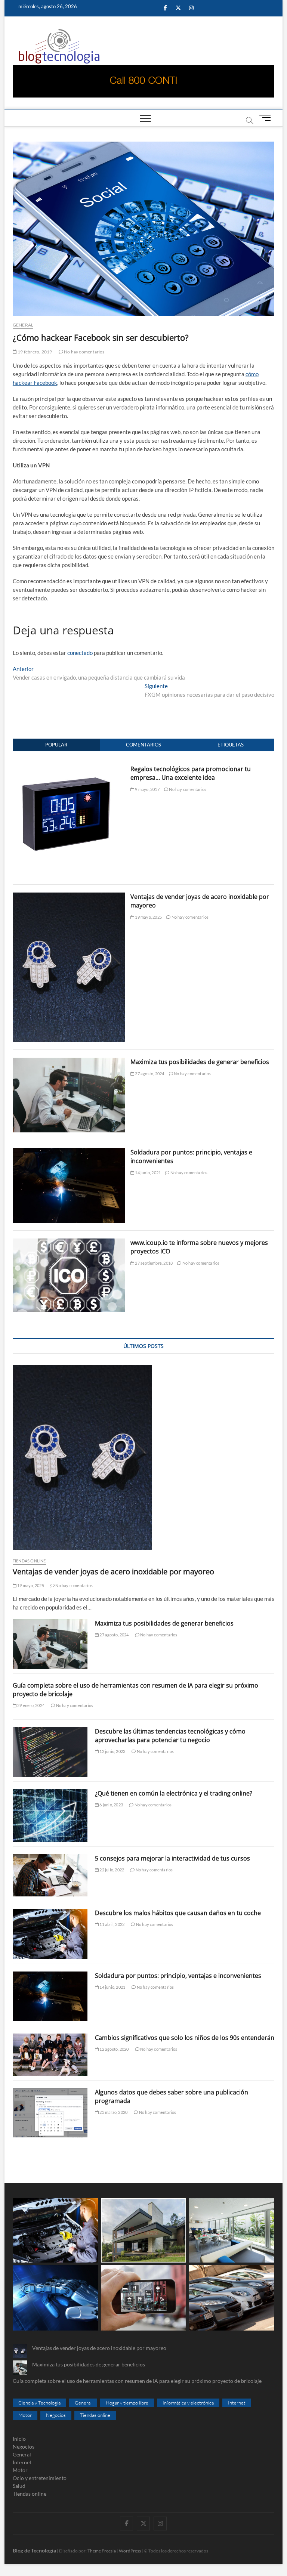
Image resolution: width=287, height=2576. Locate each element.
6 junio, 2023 (111, 1805)
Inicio (19, 2439)
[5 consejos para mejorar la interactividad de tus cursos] (50, 1875)
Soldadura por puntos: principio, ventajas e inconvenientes (178, 1976)
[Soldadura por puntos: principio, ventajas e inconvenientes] (69, 1152)
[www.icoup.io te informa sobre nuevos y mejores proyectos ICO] (69, 1243)
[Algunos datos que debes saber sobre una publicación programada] (50, 2113)
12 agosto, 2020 (114, 2049)
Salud (19, 2486)
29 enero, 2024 (30, 1705)
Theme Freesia (102, 2551)
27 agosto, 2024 (149, 1074)
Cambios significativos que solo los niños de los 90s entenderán (185, 2038)
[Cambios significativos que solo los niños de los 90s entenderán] (50, 2055)
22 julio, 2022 (111, 1870)
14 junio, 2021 (147, 1173)
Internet (237, 2403)
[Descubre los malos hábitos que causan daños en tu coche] (50, 1934)
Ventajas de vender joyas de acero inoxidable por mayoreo (113, 1572)
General (23, 325)
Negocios (56, 2415)
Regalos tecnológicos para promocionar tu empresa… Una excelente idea (191, 773)
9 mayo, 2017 (147, 789)
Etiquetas (231, 745)
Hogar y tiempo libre (127, 2403)
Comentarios (143, 745)
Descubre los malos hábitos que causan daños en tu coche (178, 1913)
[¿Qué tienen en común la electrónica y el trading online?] (50, 1816)
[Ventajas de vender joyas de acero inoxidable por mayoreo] (69, 897)
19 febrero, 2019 (34, 352)
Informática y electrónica (188, 2403)
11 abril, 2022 (112, 1924)
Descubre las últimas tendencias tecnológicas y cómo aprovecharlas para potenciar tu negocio (170, 1736)
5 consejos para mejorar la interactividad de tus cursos (172, 1858)
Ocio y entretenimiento (40, 2478)
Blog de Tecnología (34, 2550)
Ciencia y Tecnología (39, 2403)
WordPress (130, 2551)
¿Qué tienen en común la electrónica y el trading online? (174, 1793)
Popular (56, 745)
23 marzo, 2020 (113, 2112)
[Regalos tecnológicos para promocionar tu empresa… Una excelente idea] (69, 769)
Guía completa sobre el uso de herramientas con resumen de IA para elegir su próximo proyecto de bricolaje (137, 2381)
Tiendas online (29, 1561)
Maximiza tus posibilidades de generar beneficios (200, 1062)
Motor (25, 2415)
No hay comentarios (84, 352)
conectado (80, 653)
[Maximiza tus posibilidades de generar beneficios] (69, 1062)
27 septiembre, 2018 (153, 1263)
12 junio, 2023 (112, 1751)
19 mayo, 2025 (148, 917)
